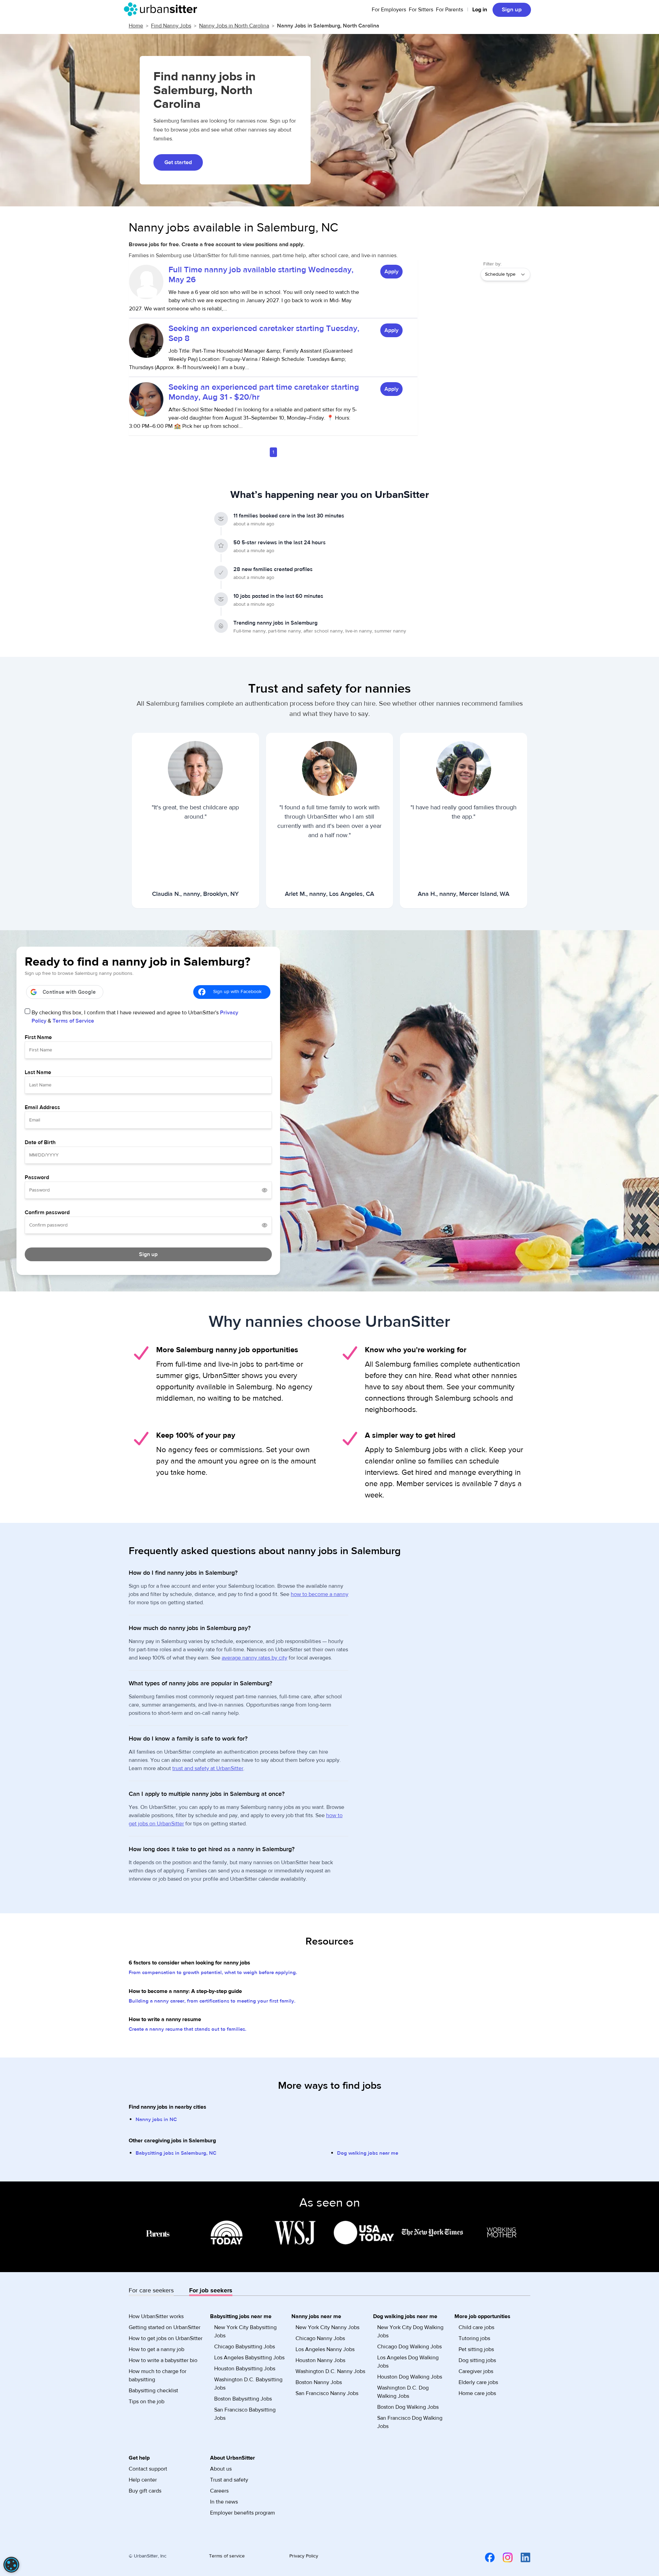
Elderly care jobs (478, 2382)
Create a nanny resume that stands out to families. (188, 2029)
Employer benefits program (242, 2513)
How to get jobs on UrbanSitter (166, 2338)
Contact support (148, 2469)
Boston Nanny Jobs (319, 2382)
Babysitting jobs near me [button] (241, 2316)
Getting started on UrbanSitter (165, 2327)
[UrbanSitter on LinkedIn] (521, 2557)
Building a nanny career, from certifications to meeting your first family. (212, 2001)
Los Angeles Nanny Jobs (325, 2349)
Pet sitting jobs (476, 2349)
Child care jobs (476, 2327)
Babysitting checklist (153, 2391)
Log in (480, 10)
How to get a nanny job (157, 2349)
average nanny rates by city (255, 1658)
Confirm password (47, 1212)
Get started (178, 162)
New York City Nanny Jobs (327, 2327)
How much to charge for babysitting (158, 2375)
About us (221, 2469)
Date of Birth (40, 1142)
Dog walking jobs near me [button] (405, 2316)
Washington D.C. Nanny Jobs (330, 2371)
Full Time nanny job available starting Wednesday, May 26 (261, 275)
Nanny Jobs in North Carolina (234, 26)
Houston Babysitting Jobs (245, 2369)
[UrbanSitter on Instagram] (504, 2557)
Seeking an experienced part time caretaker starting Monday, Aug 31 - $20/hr (264, 392)
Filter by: (492, 264)
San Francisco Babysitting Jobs (245, 2414)
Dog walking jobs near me (368, 2153)
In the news (224, 2502)
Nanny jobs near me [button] (316, 2316)
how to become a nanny (320, 1594)
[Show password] (265, 1190)
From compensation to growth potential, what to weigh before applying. (213, 1973)
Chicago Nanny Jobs (320, 2338)
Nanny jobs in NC (156, 2119)
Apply (391, 272)
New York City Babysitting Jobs (245, 2332)
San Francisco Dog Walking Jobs (410, 2422)
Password (37, 1177)
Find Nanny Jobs (171, 26)
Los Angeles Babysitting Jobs (249, 2358)
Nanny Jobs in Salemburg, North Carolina (328, 26)
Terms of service (227, 2556)
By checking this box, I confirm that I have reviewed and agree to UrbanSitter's (135, 1017)
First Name (38, 1037)
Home (136, 26)
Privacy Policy (304, 2556)
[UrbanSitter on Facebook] (486, 2557)
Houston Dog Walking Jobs (410, 2377)
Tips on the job (147, 2402)
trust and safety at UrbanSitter (208, 1768)
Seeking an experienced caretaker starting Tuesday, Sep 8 (264, 333)
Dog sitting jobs (477, 2360)
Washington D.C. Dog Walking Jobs (403, 2392)
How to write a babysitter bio (163, 2360)
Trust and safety (229, 2480)
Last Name (38, 1072)
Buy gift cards (145, 2491)
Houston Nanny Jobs (320, 2360)
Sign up (512, 10)
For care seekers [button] (151, 2290)
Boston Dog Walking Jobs (408, 2407)
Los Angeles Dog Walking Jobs (408, 2362)
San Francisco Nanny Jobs (327, 2393)
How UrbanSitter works (156, 2316)
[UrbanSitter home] (163, 9)
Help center (143, 2480)
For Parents (449, 10)
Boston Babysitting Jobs (243, 2399)
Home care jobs (477, 2393)
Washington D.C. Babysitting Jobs (248, 2384)
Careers (219, 2491)
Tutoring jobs (474, 2338)
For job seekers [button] (211, 2290)
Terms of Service (73, 1021)
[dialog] (11, 2565)
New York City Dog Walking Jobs (410, 2332)
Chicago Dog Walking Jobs (409, 2347)
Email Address (42, 1107)
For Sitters (421, 10)
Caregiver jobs (476, 2371)
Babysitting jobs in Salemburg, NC (176, 2153)
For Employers (389, 10)
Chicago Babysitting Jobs (245, 2347)
